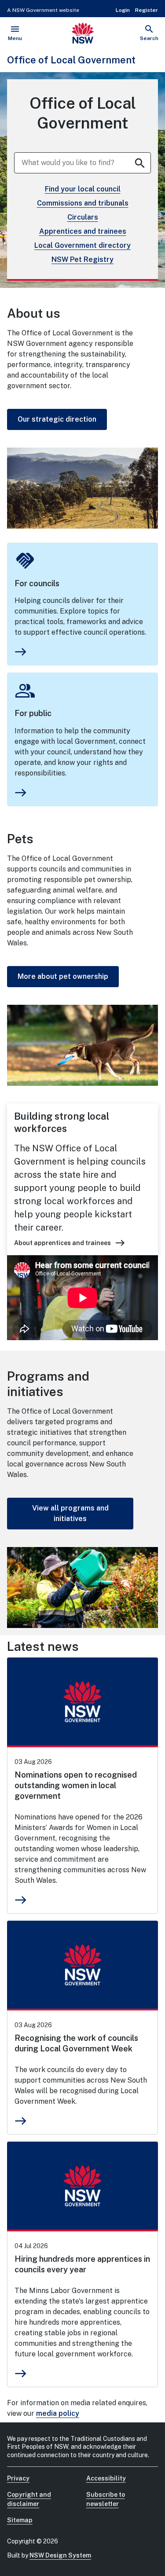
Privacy (18, 2478)
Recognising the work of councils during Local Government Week (76, 2043)
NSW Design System (60, 2555)
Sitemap (20, 2520)
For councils (37, 583)
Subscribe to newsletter (106, 2499)
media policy (58, 2413)
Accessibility (106, 2478)
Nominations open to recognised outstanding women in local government (76, 1785)
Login (123, 10)
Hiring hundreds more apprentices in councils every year (82, 2264)
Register (147, 10)
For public (33, 713)
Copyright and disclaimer (29, 2499)
